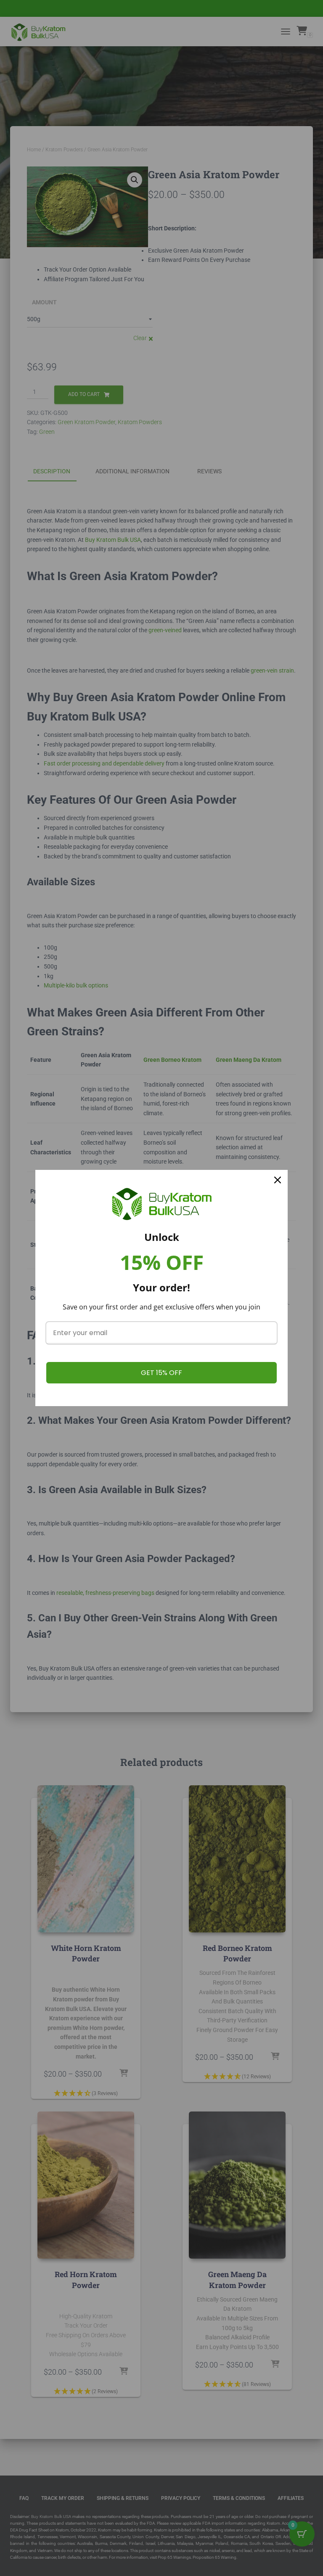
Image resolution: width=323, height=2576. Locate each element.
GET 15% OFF (161, 1373)
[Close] (278, 1180)
